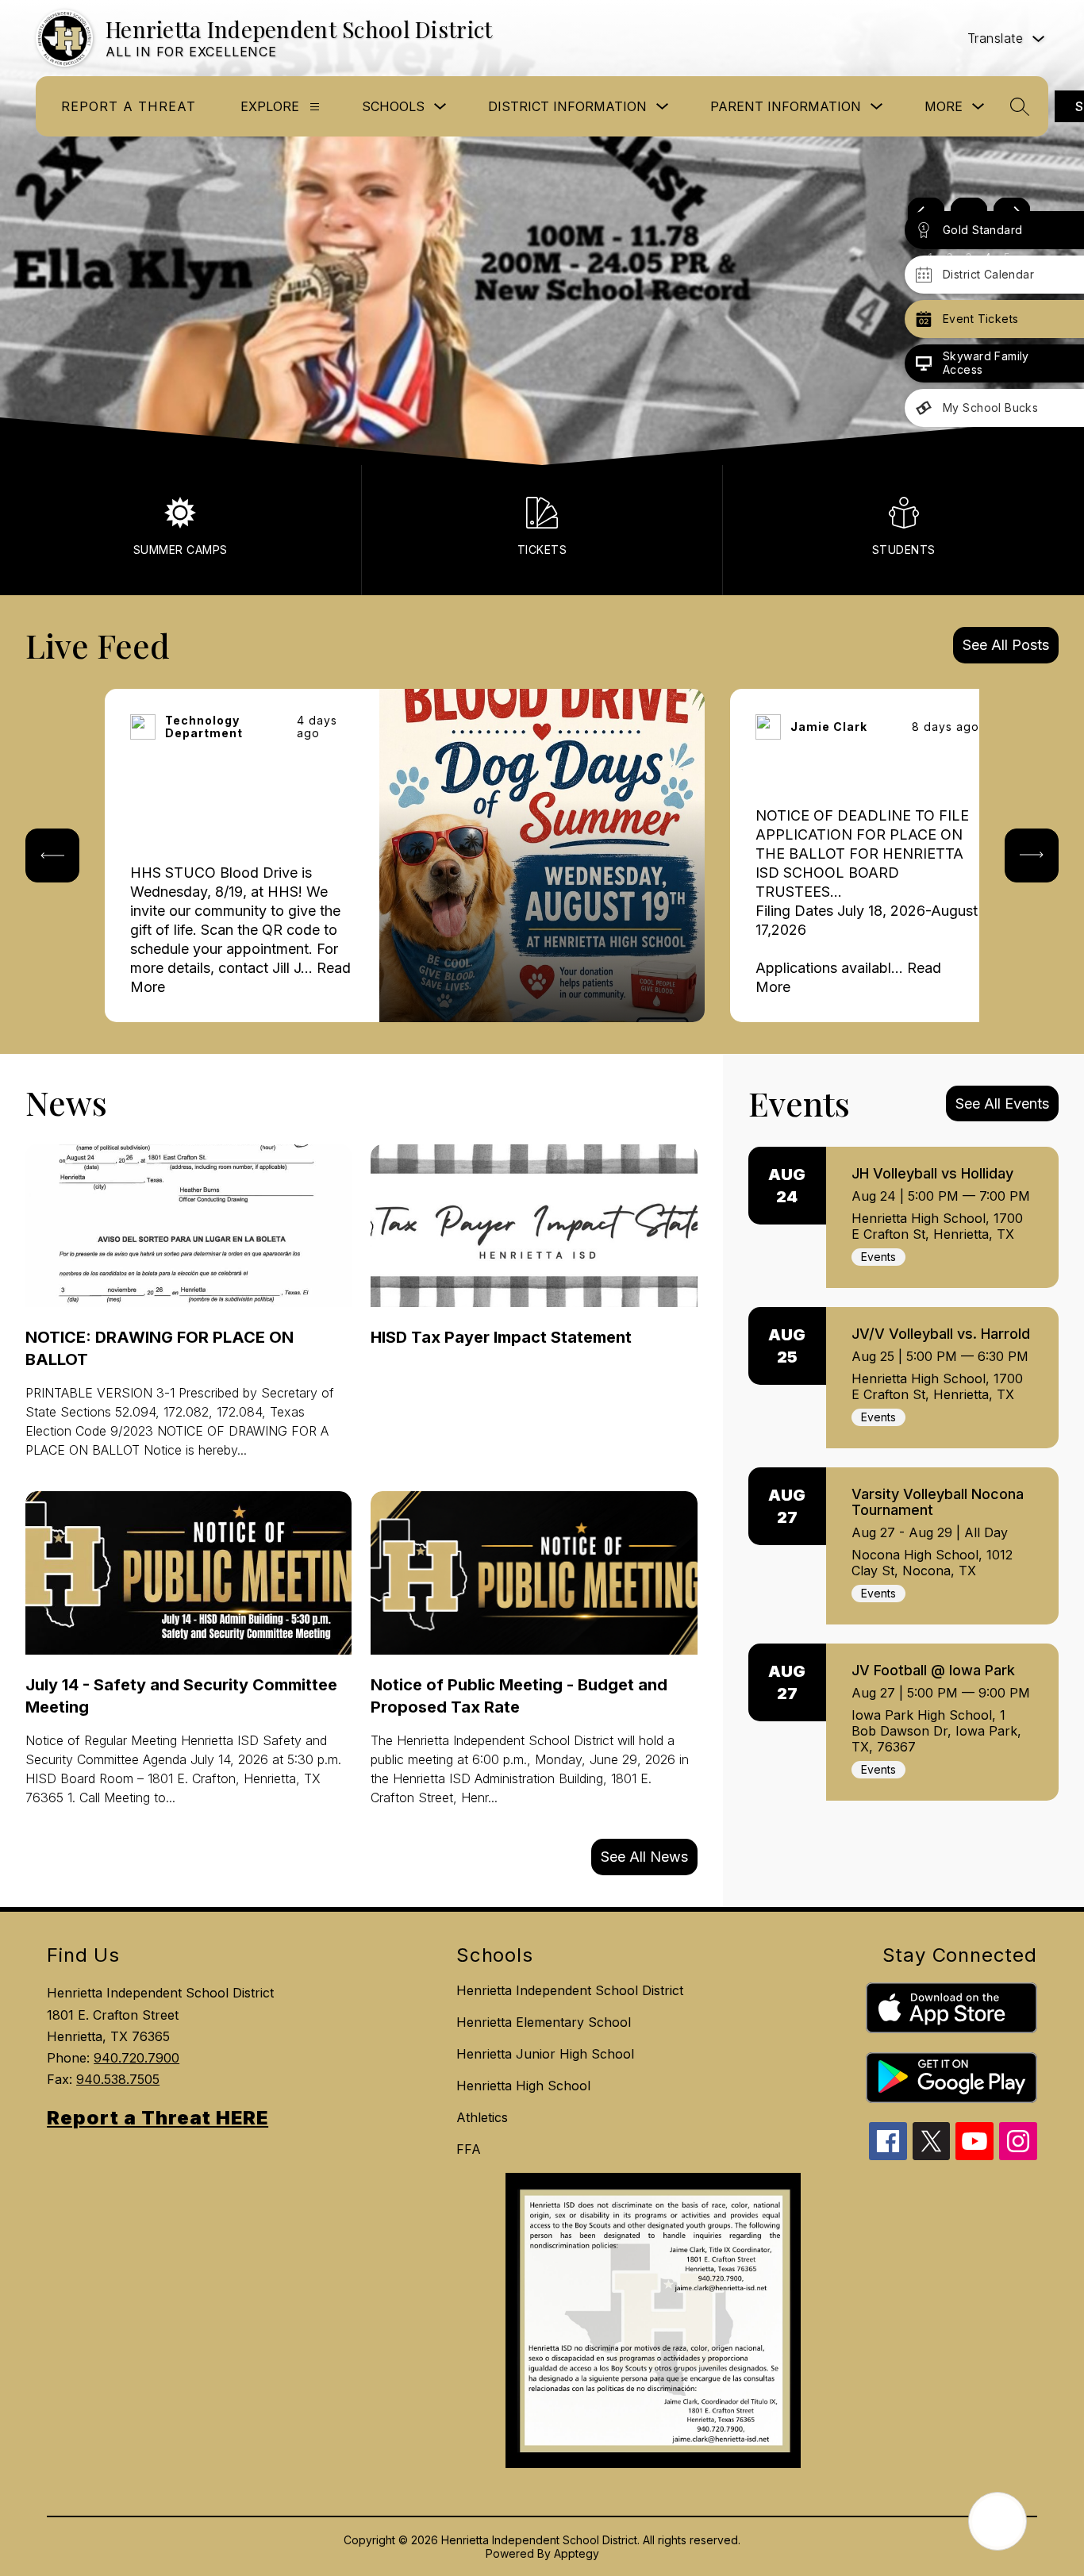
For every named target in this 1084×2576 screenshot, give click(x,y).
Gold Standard (982, 230)
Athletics (482, 2117)
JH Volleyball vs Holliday (932, 1173)
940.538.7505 (118, 2079)
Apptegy (577, 2553)
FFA (469, 2149)
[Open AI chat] (998, 2521)
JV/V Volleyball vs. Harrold (941, 1334)
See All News (644, 1857)
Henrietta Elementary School (544, 2022)
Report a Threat (129, 106)
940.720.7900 (136, 2058)
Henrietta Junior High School (545, 2054)
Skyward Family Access (986, 363)
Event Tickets (980, 319)
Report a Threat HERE (158, 2118)
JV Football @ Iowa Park (933, 1670)
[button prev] (52, 855)
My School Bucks (990, 408)
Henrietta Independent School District (570, 1990)
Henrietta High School (523, 2086)
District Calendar (988, 274)
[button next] (1032, 855)
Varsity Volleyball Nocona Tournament (938, 1502)
